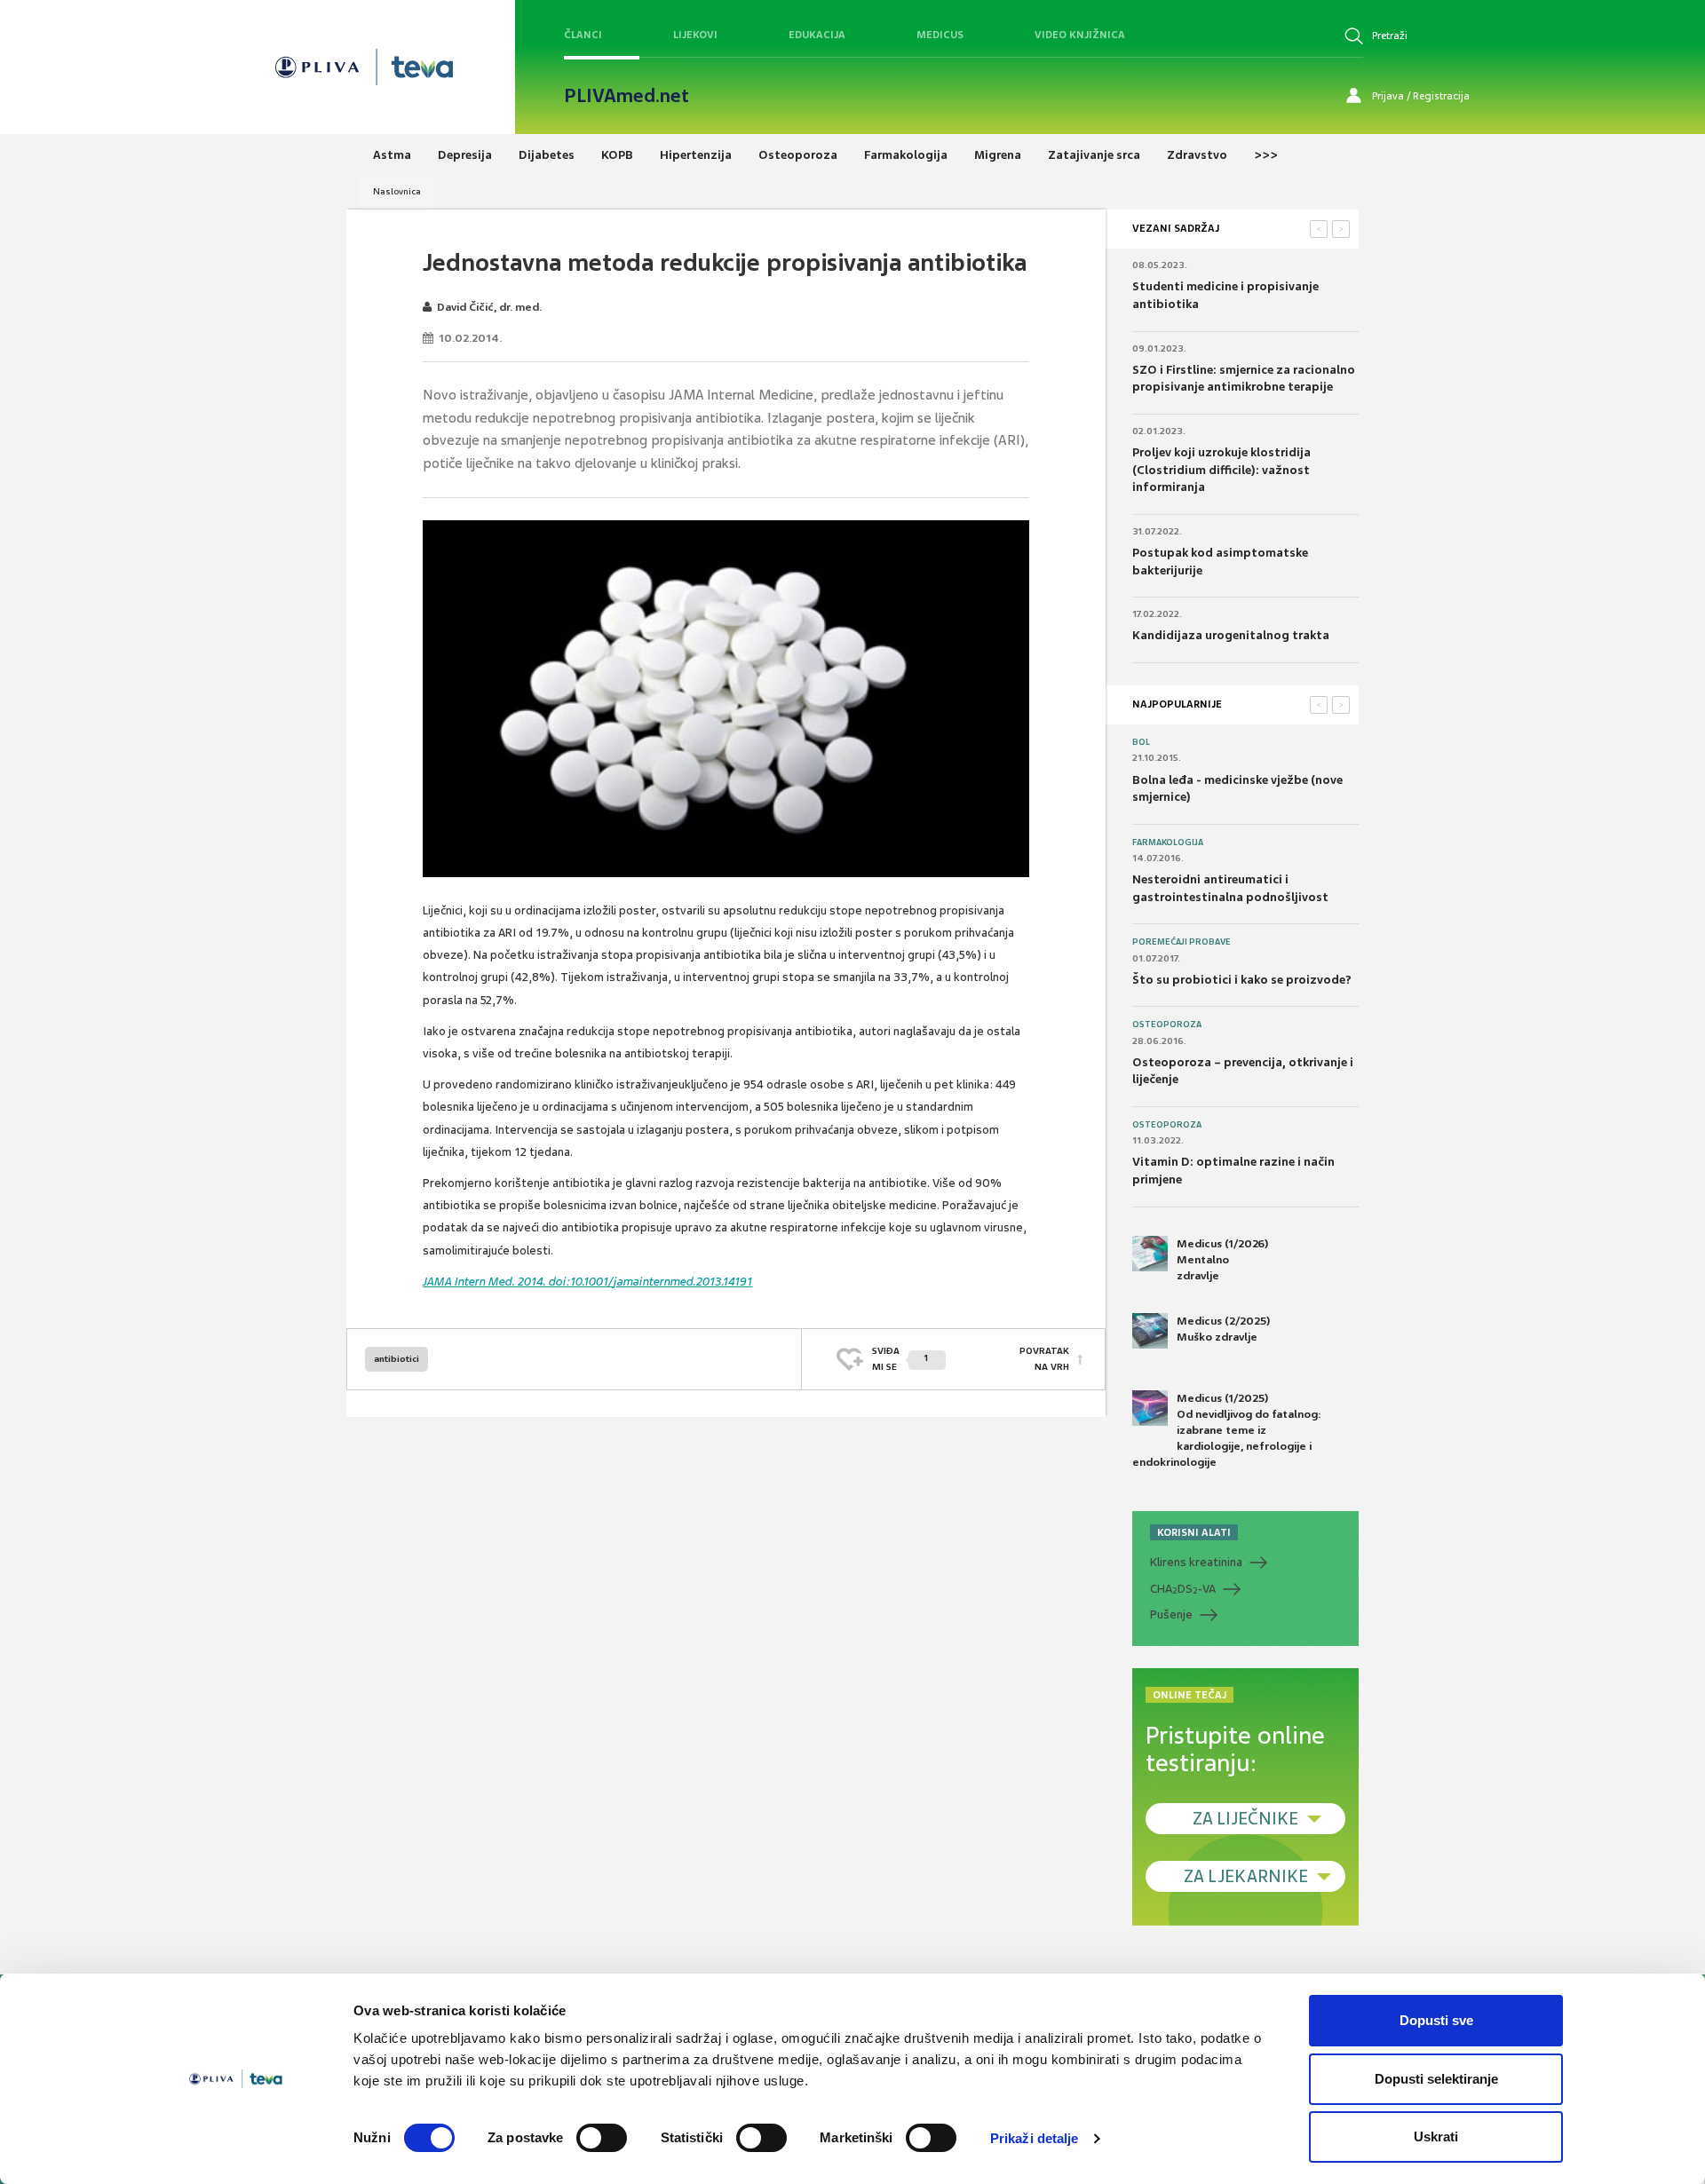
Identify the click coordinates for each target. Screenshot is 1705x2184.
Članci (583, 35)
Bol (1141, 742)
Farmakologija (1168, 843)
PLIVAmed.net (626, 96)
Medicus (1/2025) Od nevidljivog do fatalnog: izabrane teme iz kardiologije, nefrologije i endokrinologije (1227, 1431)
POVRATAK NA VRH (1044, 1359)
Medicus (940, 35)
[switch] (602, 2138)
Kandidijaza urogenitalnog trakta (1231, 635)
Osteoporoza (1167, 1025)
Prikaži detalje (1035, 2138)
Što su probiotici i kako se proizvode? (1242, 980)
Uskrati (1436, 2137)
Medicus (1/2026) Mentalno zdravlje (1222, 1260)
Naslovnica (397, 191)
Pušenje (1171, 1614)
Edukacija (817, 35)
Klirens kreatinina (1196, 1562)
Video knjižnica (1080, 35)
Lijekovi (695, 35)
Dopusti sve (1436, 2020)
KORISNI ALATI (1194, 1532)
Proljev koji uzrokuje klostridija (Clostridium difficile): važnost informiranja (1221, 470)
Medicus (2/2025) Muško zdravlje (1223, 1329)
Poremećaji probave (1182, 942)
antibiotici (397, 1359)
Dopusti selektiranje (1436, 2079)
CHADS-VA (1183, 1589)
